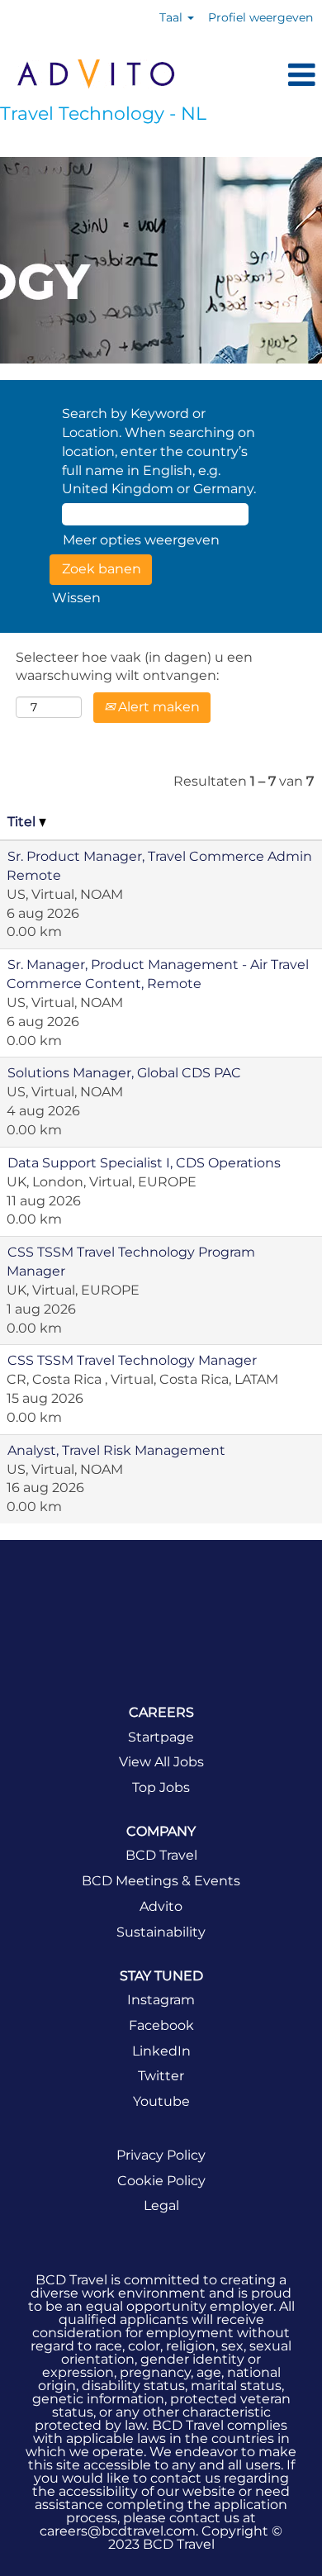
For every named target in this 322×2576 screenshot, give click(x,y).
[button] (257, 76)
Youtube (161, 2102)
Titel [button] (23, 822)
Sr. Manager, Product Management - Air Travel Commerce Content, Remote (158, 974)
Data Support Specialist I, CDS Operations (144, 1163)
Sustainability (161, 1932)
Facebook (161, 2026)
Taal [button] (173, 17)
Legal (161, 2206)
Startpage (161, 1737)
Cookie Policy (161, 2181)
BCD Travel (161, 1856)
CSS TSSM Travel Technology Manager (132, 1360)
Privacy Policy (161, 2155)
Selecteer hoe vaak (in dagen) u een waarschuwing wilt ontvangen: (134, 667)
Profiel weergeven (260, 17)
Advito (161, 1907)
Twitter (161, 2076)
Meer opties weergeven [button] (141, 540)
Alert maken (157, 707)
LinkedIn (161, 2051)
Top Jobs (161, 1788)
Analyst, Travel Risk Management (116, 1450)
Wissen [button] (76, 598)
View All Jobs (161, 1762)
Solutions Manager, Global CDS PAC (124, 1073)
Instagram (161, 2000)
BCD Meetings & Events (161, 1881)
